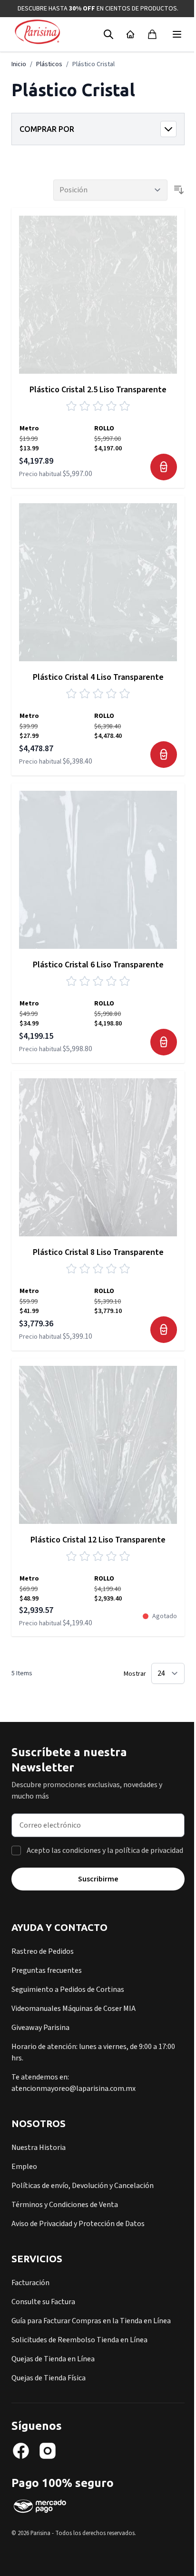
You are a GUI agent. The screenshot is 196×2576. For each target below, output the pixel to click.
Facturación (30, 2283)
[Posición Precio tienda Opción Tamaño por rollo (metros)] (110, 190)
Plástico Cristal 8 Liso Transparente (98, 1252)
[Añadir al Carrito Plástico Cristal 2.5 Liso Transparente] (164, 467)
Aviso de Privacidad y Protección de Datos (78, 2224)
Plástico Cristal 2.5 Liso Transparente (98, 390)
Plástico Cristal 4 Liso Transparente (98, 677)
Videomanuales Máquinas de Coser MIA (73, 2009)
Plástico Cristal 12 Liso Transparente (98, 1540)
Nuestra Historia (39, 2148)
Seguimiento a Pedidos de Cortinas (68, 1989)
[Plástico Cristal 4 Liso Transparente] (98, 582)
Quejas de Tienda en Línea (53, 2359)
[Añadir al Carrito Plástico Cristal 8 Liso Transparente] (164, 1330)
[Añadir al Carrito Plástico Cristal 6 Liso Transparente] (164, 1042)
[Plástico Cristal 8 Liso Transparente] (98, 1157)
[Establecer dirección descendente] (179, 190)
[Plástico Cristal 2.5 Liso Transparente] (98, 295)
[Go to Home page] (37, 32)
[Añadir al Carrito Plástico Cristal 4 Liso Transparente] (164, 755)
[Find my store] (130, 34)
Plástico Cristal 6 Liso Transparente (98, 965)
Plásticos (49, 64)
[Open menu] (177, 34)
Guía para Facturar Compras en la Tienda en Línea (91, 2321)
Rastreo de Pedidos (43, 1951)
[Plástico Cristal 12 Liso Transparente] (98, 1445)
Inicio (19, 64)
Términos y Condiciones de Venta (65, 2205)
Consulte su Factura (43, 2302)
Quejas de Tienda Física (49, 2378)
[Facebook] (21, 2451)
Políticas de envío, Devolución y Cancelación (83, 2186)
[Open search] (108, 34)
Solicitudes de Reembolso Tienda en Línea (79, 2340)
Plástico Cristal (93, 64)
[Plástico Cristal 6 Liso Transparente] (98, 870)
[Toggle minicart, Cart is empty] (152, 34)
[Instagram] (48, 2451)
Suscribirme (98, 1879)
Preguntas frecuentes (47, 1970)
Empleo (24, 2167)
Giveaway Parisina (40, 2028)
